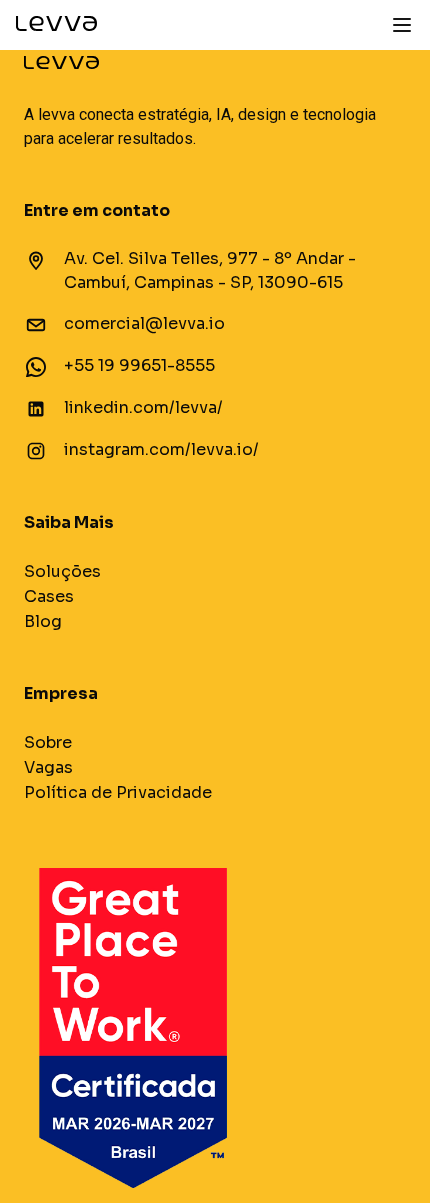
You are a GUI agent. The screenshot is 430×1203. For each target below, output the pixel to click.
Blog (43, 621)
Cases (49, 596)
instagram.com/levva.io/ (161, 449)
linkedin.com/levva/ (143, 407)
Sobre (48, 742)
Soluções (62, 571)
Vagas (48, 767)
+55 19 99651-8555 (139, 365)
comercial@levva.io (144, 323)
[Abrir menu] (402, 25)
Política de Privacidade (118, 792)
